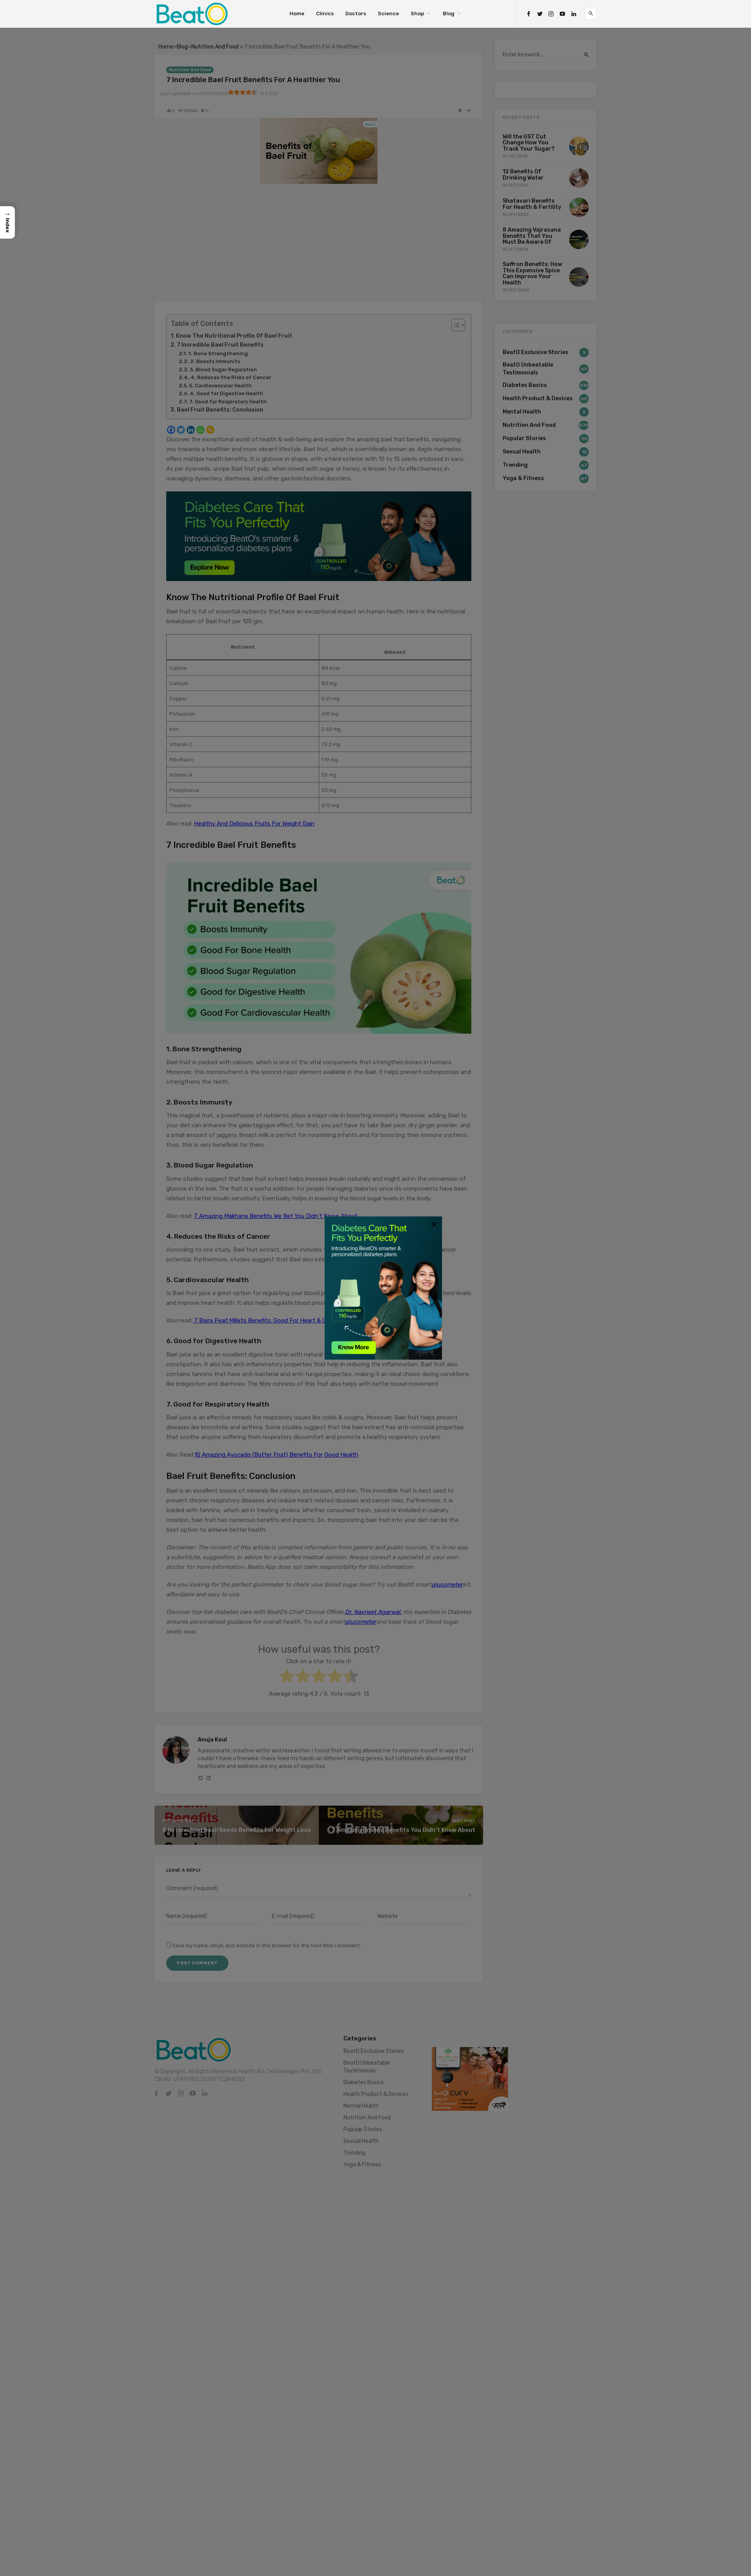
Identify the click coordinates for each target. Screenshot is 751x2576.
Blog (449, 13)
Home (297, 13)
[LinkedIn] (574, 14)
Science (388, 13)
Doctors (356, 13)
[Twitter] (540, 14)
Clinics (325, 13)
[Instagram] (551, 14)
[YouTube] (562, 14)
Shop (417, 13)
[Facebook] (528, 14)
